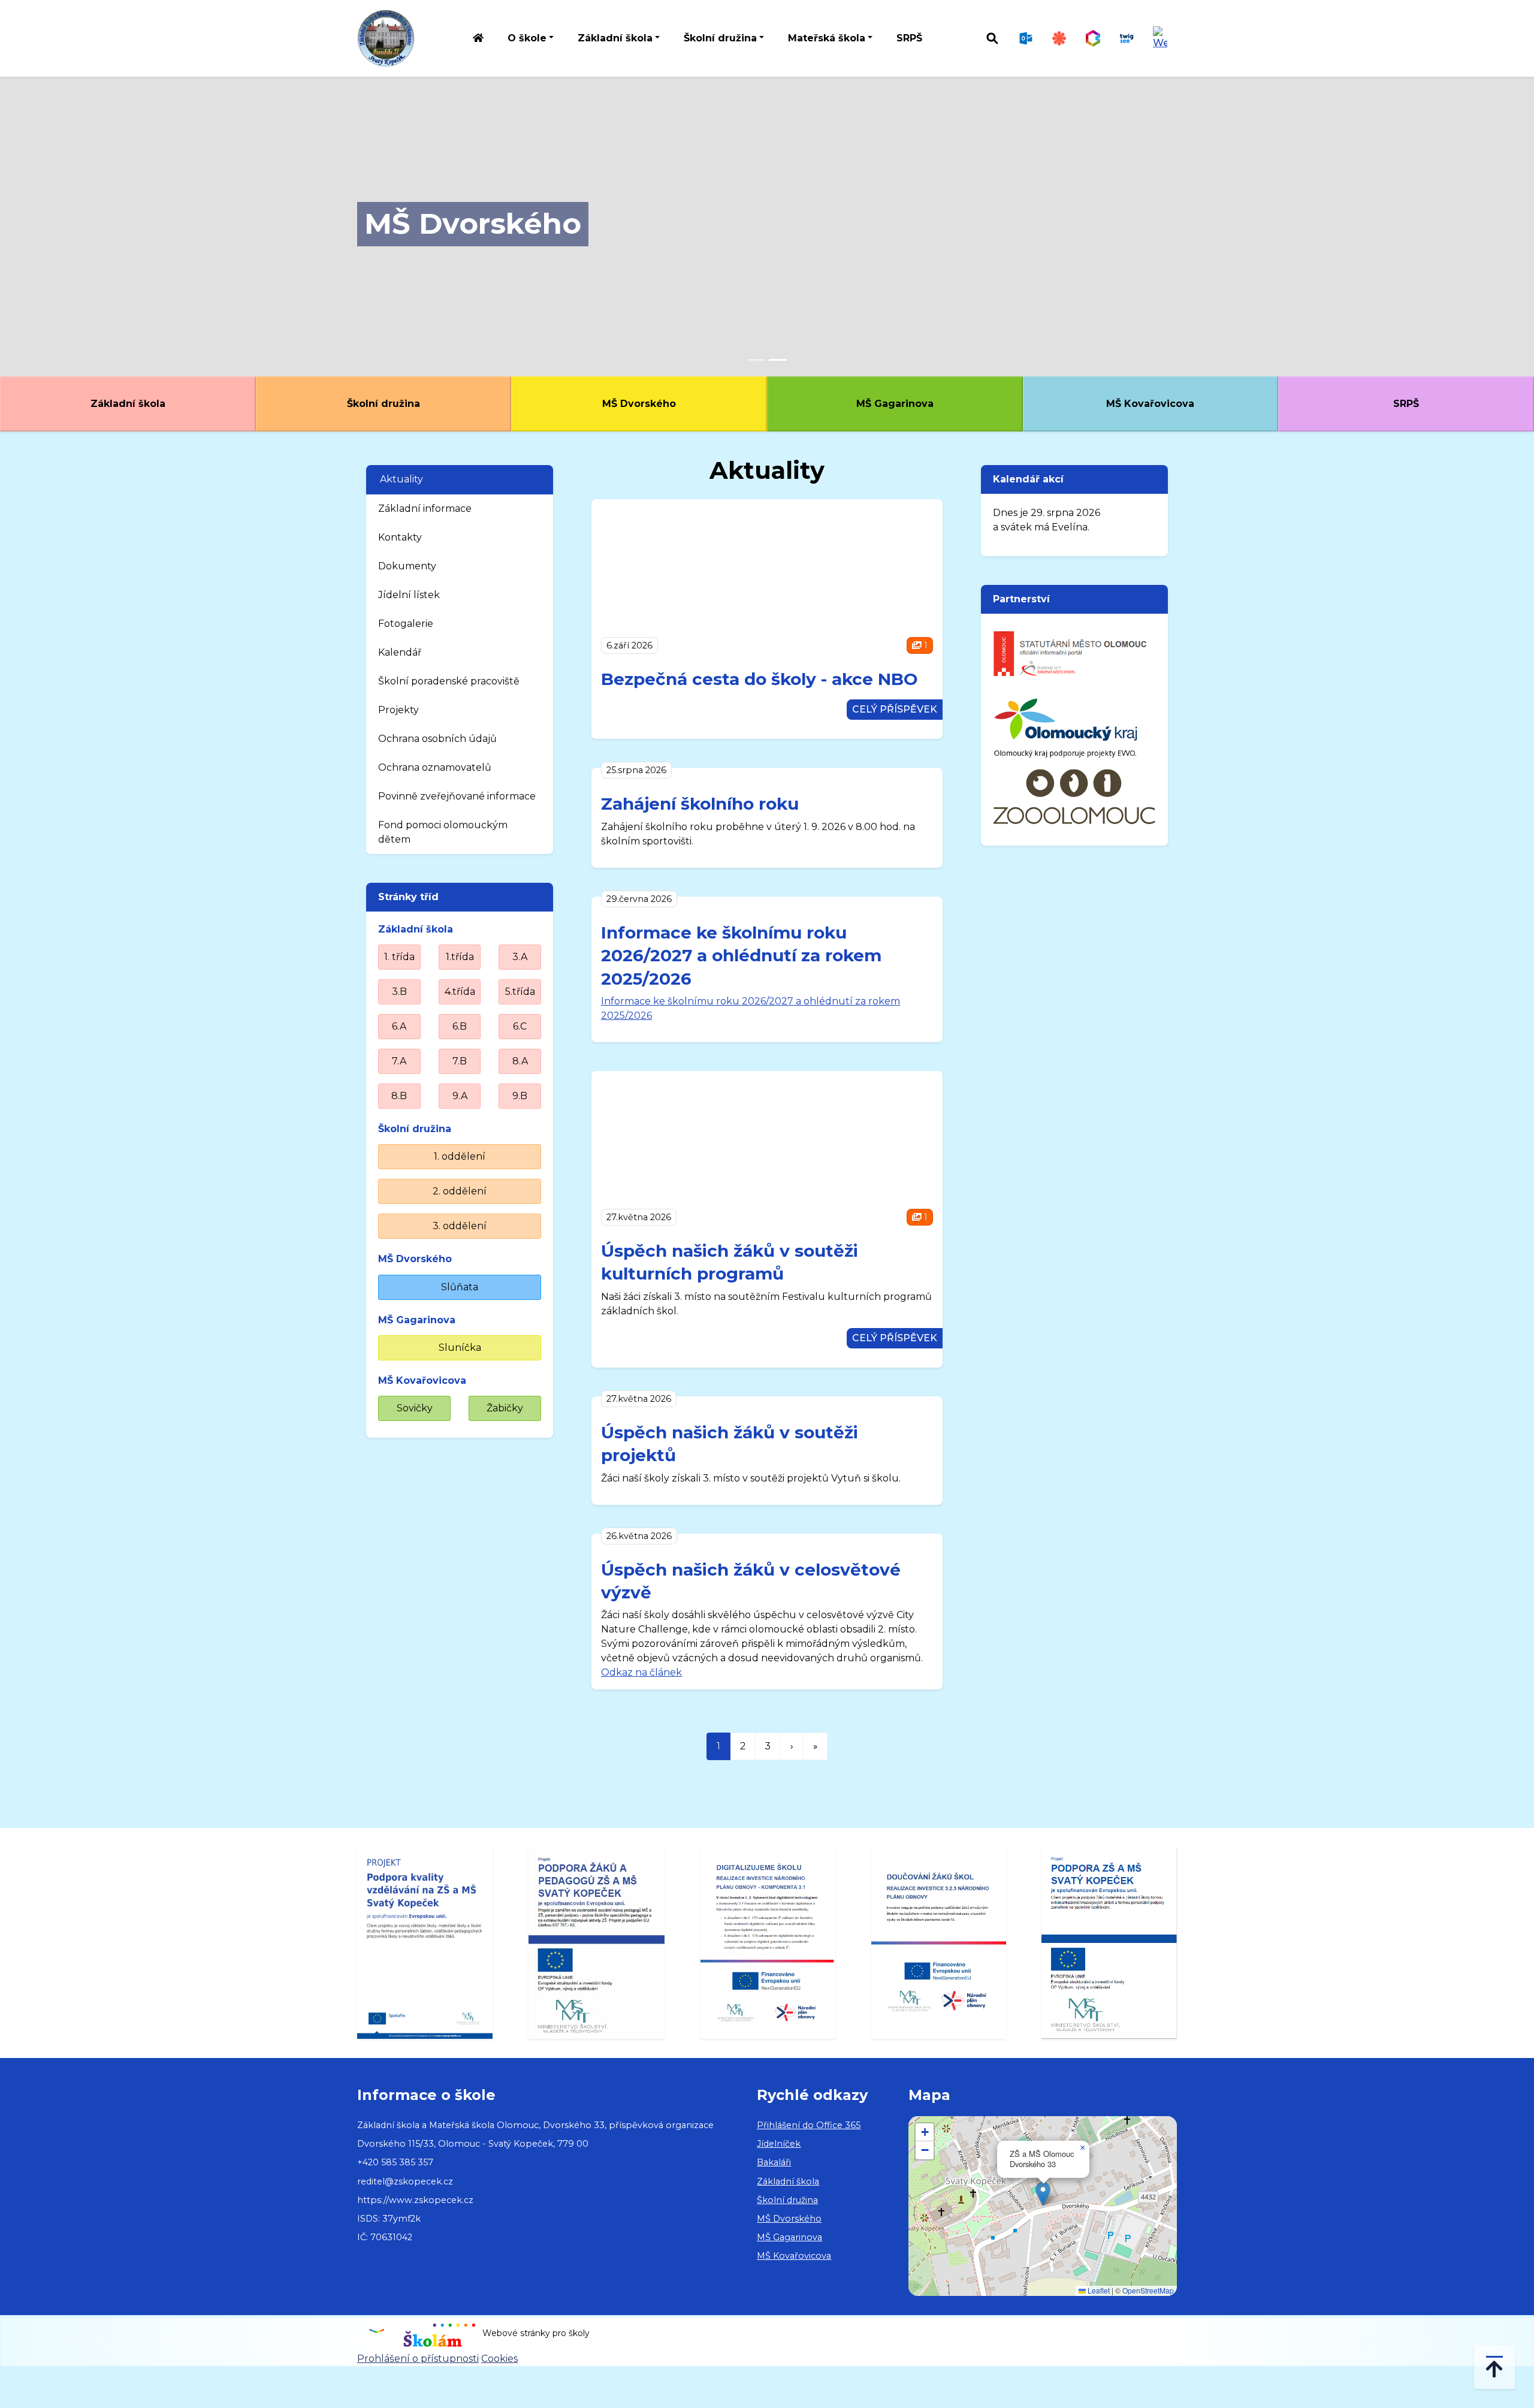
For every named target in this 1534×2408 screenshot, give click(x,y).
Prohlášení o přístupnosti (418, 2359)
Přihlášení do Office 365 (809, 2125)
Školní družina (383, 404)
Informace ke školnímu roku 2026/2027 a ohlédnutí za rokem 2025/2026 (741, 956)
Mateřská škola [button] (827, 38)
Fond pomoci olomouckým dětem (443, 832)
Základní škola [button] (615, 38)
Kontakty (400, 537)
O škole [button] (527, 38)
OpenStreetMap (1148, 2290)
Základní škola (128, 404)
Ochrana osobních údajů (437, 739)
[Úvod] (478, 39)
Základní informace (425, 509)
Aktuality (401, 479)
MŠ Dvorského (473, 224)
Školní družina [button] (720, 38)
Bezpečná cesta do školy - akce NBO (760, 679)
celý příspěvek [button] (895, 709)
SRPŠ (909, 38)
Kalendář (400, 652)
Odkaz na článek (641, 1672)
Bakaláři (774, 2162)
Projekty (398, 710)
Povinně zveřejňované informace (457, 796)
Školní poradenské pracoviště (449, 681)
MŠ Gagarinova (895, 404)
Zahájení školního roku (700, 804)
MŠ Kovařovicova (1150, 404)
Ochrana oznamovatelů (435, 767)
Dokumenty (407, 566)
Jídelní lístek (409, 595)
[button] (1043, 2194)
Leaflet (1098, 2290)
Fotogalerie (406, 624)
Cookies (499, 2359)
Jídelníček (779, 2144)
